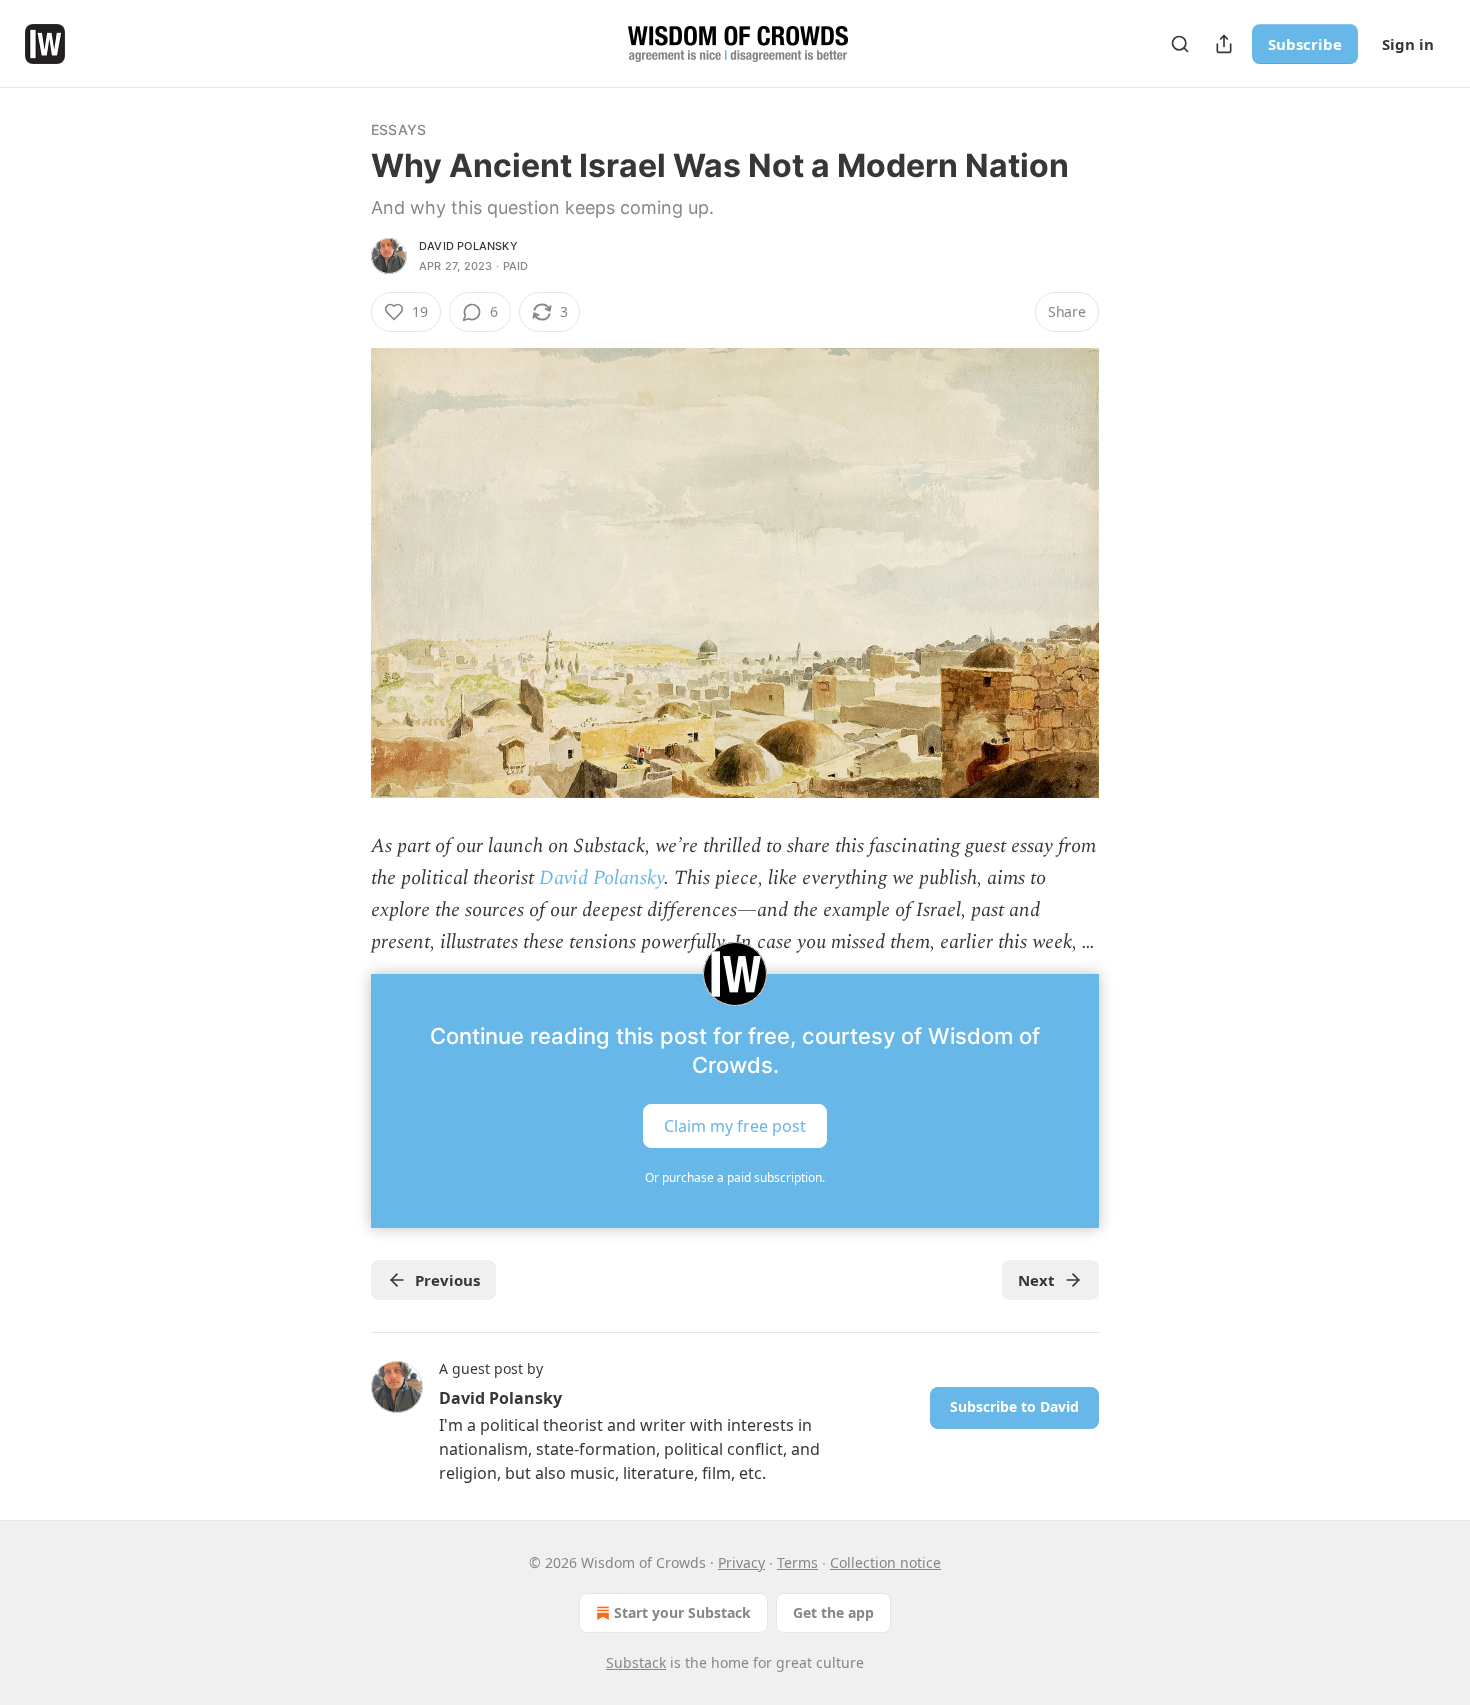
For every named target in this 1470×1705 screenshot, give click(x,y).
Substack (636, 1662)
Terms (797, 1562)
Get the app (833, 1612)
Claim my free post (735, 1126)
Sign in (1408, 44)
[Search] (1180, 44)
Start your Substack (682, 1612)
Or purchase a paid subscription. (735, 1177)
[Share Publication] (1224, 44)
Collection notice (885, 1562)
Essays (398, 129)
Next (1036, 1280)
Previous (447, 1280)
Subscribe (1305, 44)
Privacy (741, 1562)
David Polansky (468, 246)
